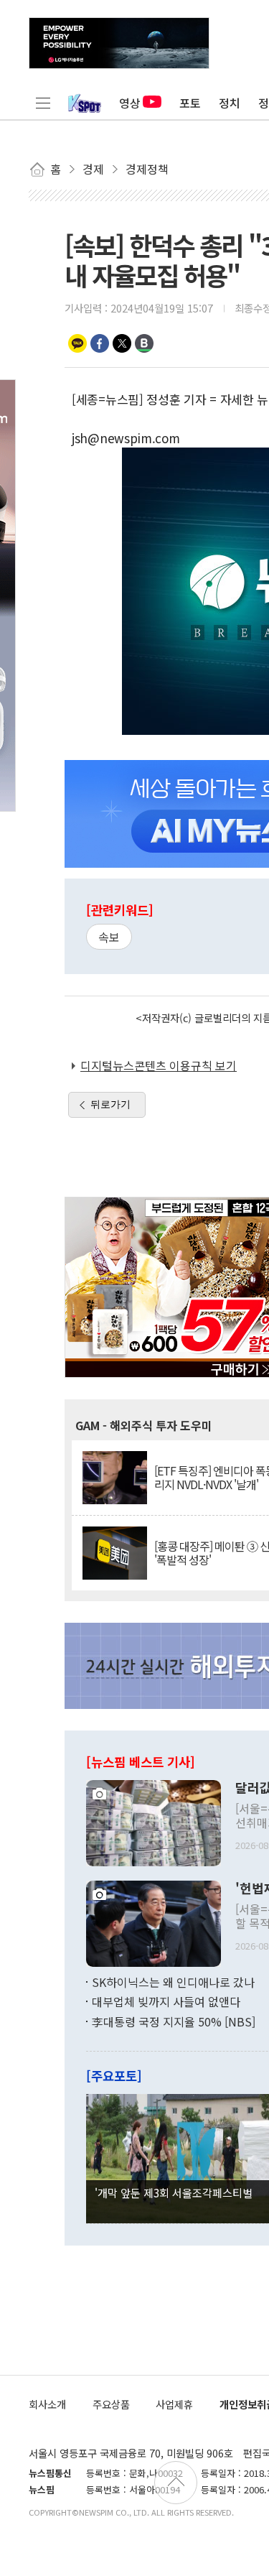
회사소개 (47, 2404)
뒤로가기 (110, 1104)
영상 (130, 103)
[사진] (154, 1821)
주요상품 (111, 2404)
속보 (109, 937)
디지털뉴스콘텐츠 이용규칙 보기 (159, 1065)
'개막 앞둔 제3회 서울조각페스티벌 (174, 2192)
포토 (190, 103)
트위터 (122, 343)
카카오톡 (77, 343)
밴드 (144, 343)
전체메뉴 (43, 103)
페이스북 (100, 343)
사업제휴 (174, 2404)
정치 (230, 103)
